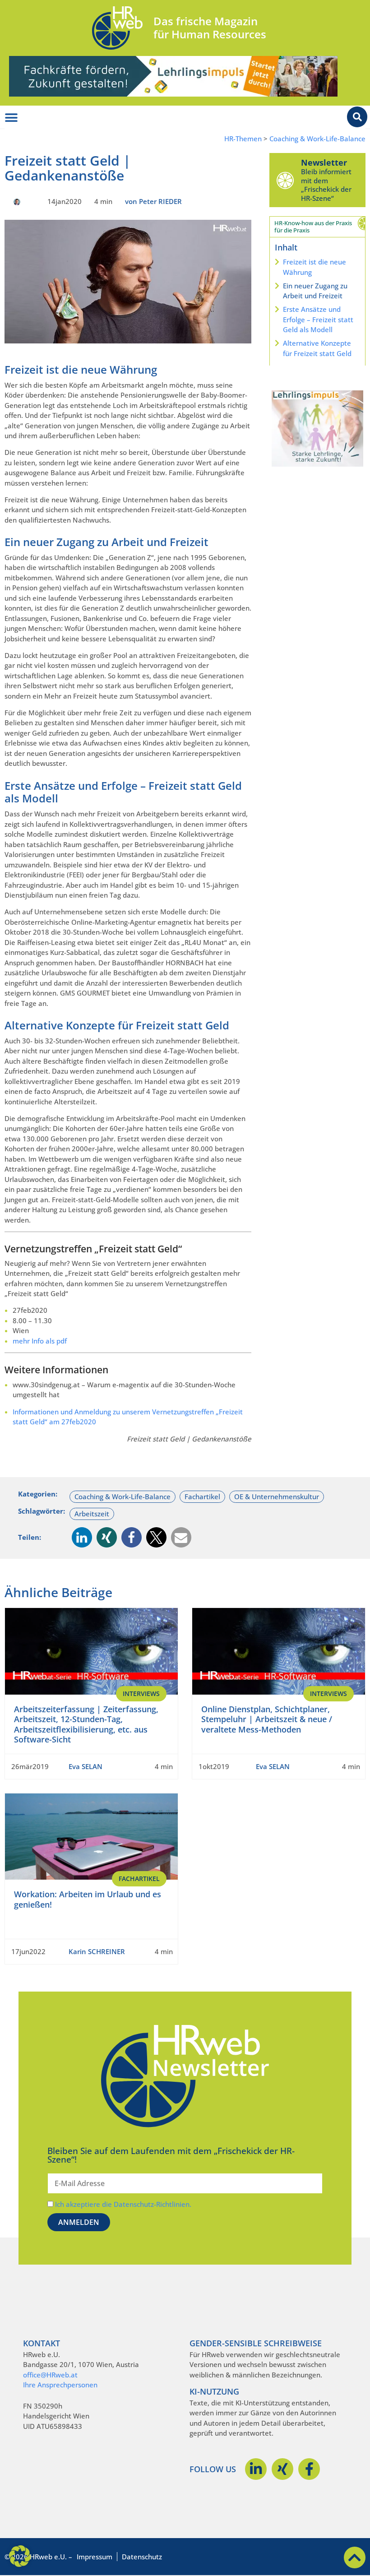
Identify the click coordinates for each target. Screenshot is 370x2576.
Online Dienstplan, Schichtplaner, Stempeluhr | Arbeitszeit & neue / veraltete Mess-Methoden (267, 1719)
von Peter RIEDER (153, 201)
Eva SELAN (86, 1766)
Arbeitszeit (92, 1514)
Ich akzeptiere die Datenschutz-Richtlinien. (123, 2204)
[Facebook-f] (309, 2469)
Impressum (95, 2557)
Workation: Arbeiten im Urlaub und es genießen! (88, 1899)
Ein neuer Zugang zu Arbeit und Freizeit (315, 291)
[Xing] (282, 2469)
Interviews (141, 1693)
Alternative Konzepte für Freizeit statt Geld (317, 348)
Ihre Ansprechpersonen (60, 2385)
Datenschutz (142, 2557)
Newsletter (324, 162)
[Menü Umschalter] (11, 118)
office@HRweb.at (50, 2375)
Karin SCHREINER (97, 1951)
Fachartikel (202, 1496)
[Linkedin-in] (256, 2469)
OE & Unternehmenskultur (277, 1496)
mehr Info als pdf (40, 1341)
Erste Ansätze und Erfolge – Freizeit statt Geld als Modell (318, 319)
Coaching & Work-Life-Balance (317, 139)
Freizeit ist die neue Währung (314, 267)
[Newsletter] (285, 180)
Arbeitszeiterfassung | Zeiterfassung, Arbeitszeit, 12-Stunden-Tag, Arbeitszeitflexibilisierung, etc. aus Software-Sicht (86, 1724)
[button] (82, 1537)
